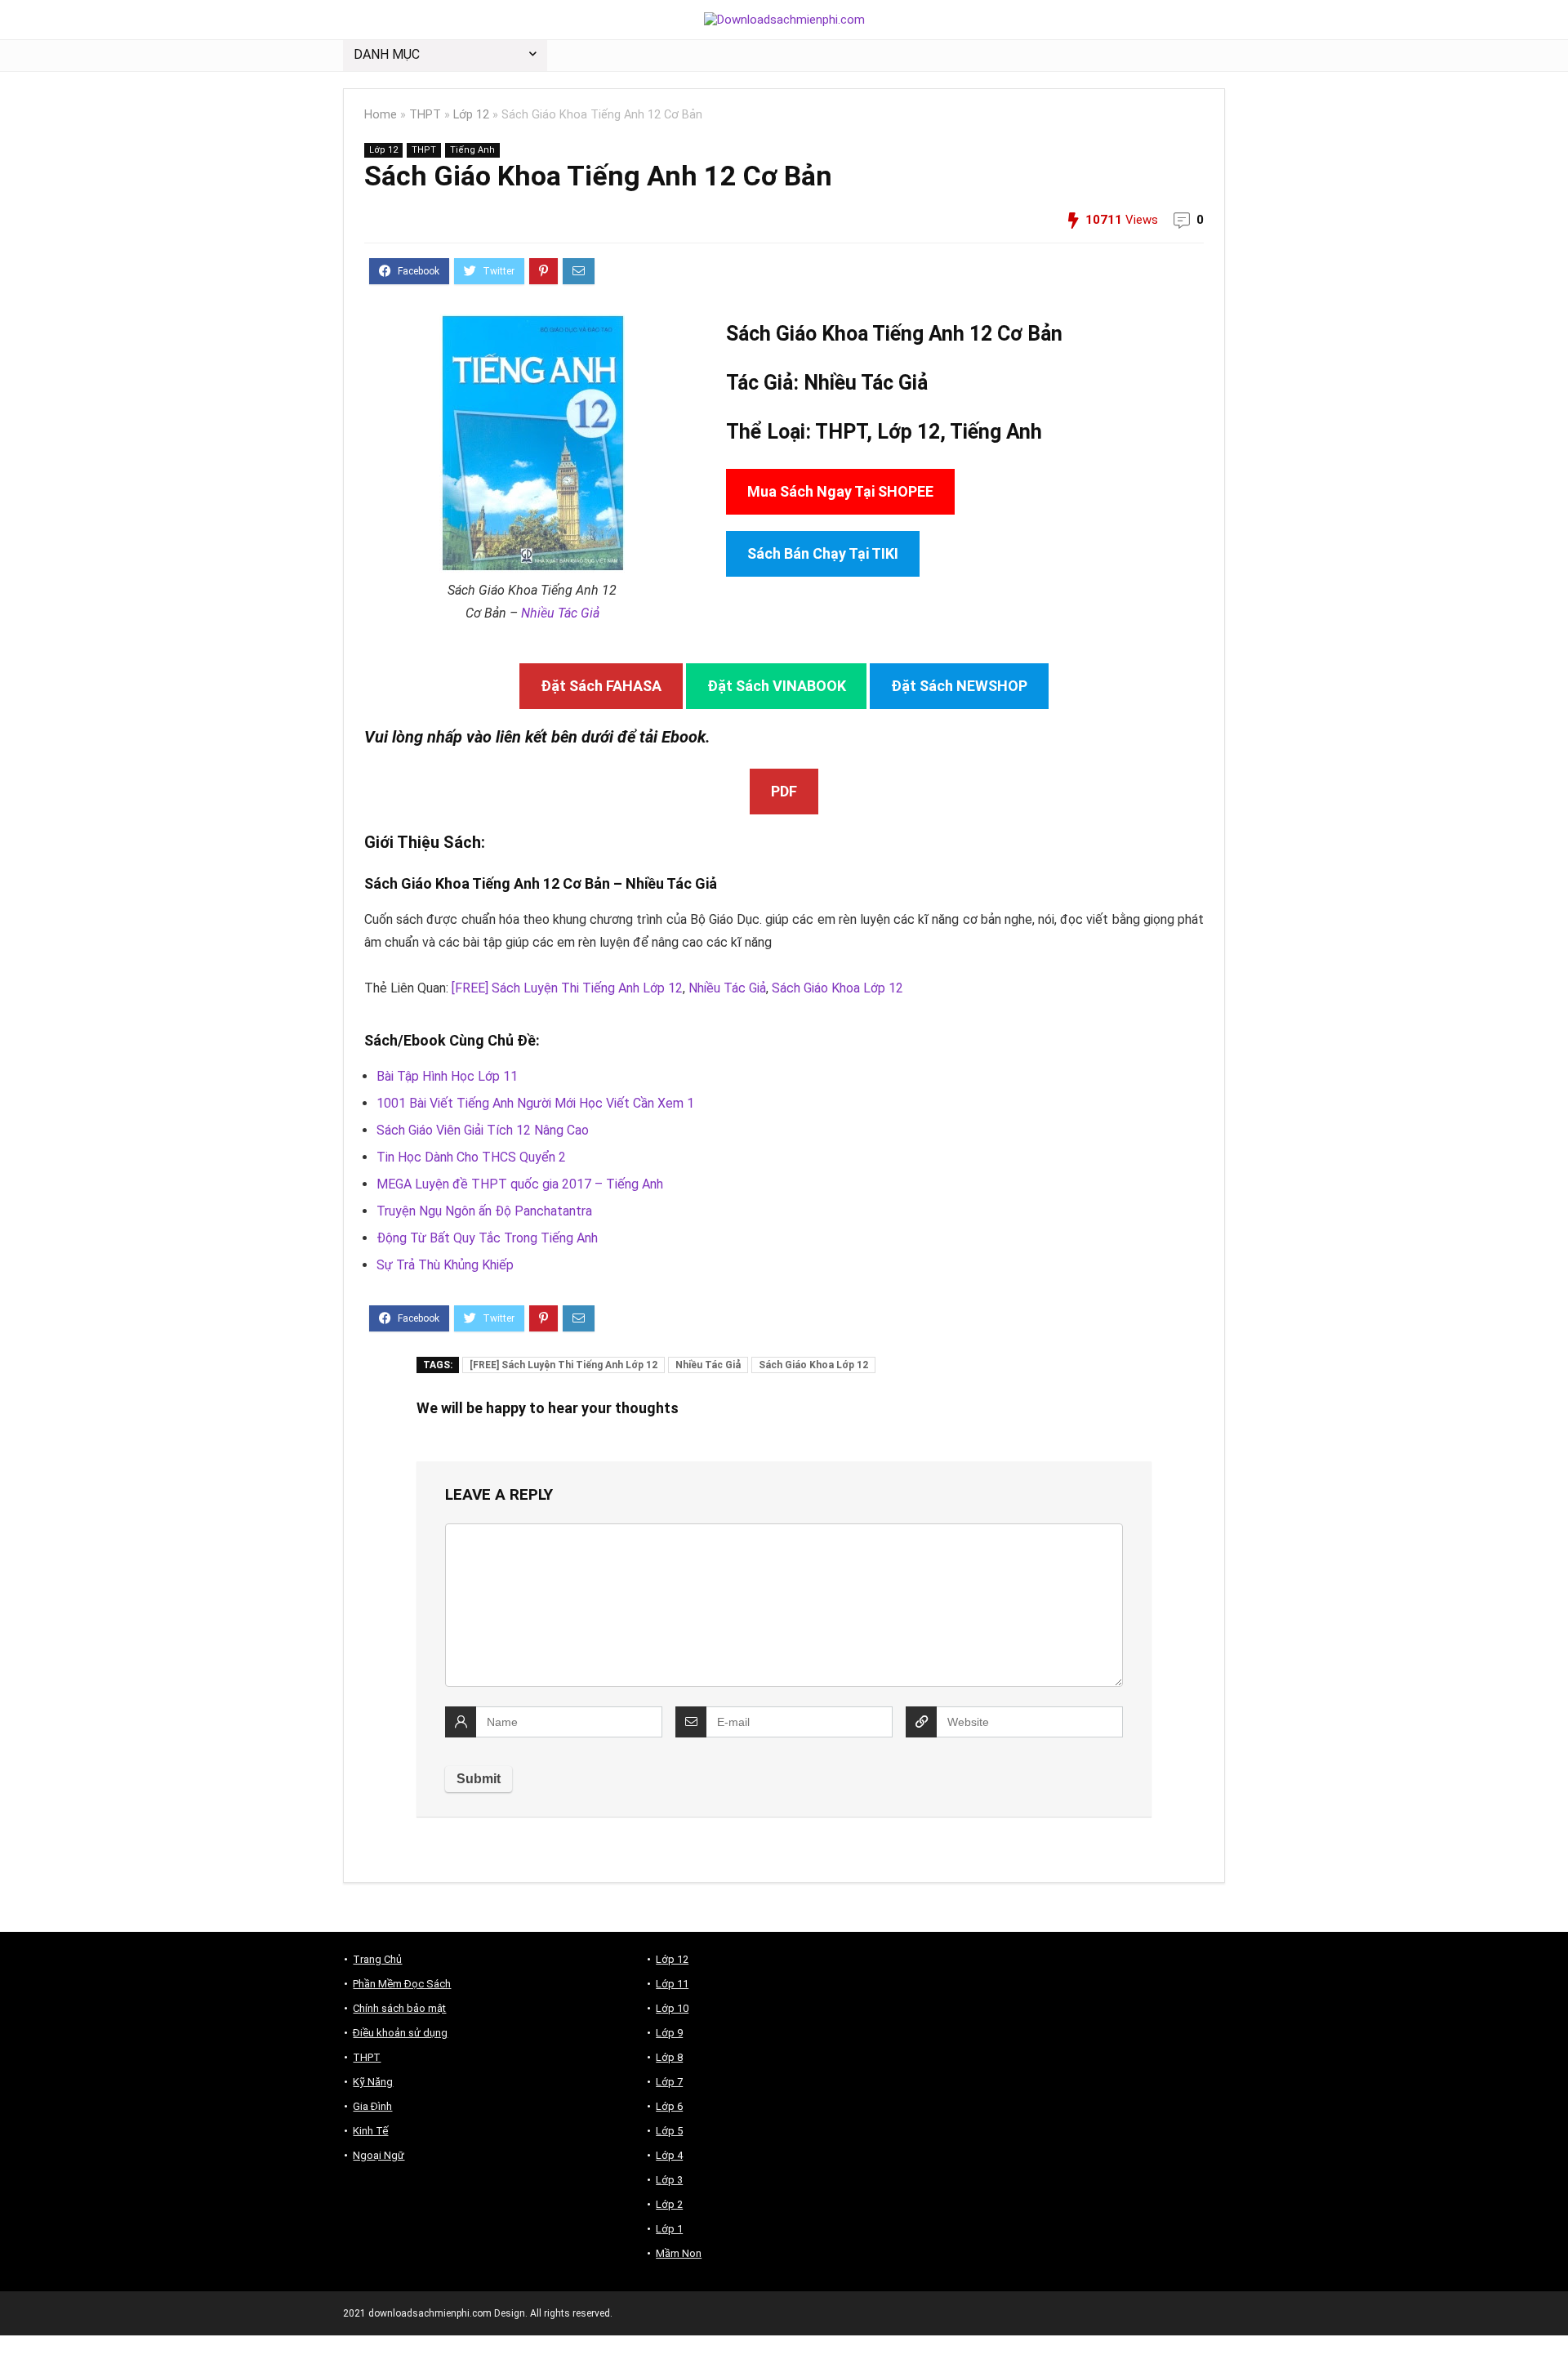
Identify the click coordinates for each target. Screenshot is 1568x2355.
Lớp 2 (669, 2204)
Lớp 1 (669, 2229)
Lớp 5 (669, 2131)
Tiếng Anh (472, 150)
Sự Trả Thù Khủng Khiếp (445, 1265)
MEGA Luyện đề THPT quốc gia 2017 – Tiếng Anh (520, 1184)
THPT (425, 115)
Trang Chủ (377, 1959)
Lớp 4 (669, 2155)
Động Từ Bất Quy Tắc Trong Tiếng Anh (487, 1238)
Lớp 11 (672, 1984)
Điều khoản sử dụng (400, 2033)
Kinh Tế (370, 2131)
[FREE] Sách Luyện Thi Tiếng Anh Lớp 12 (567, 988)
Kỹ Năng (373, 2082)
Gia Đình (372, 2106)
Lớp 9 (669, 2033)
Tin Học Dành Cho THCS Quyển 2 (471, 1157)
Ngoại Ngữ (379, 2155)
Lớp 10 (672, 2008)
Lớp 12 (471, 115)
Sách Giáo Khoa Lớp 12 (837, 988)
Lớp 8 (669, 2057)
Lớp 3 (669, 2180)
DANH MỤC (387, 54)
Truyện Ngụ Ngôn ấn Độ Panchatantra (484, 1211)
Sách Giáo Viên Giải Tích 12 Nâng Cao (483, 1130)
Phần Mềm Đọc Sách (402, 1984)
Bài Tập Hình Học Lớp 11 (447, 1076)
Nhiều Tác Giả (560, 613)
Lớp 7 (669, 2082)
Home (381, 115)
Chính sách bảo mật (399, 2008)
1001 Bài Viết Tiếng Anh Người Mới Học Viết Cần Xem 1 (535, 1103)
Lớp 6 (669, 2106)
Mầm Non (679, 2253)
